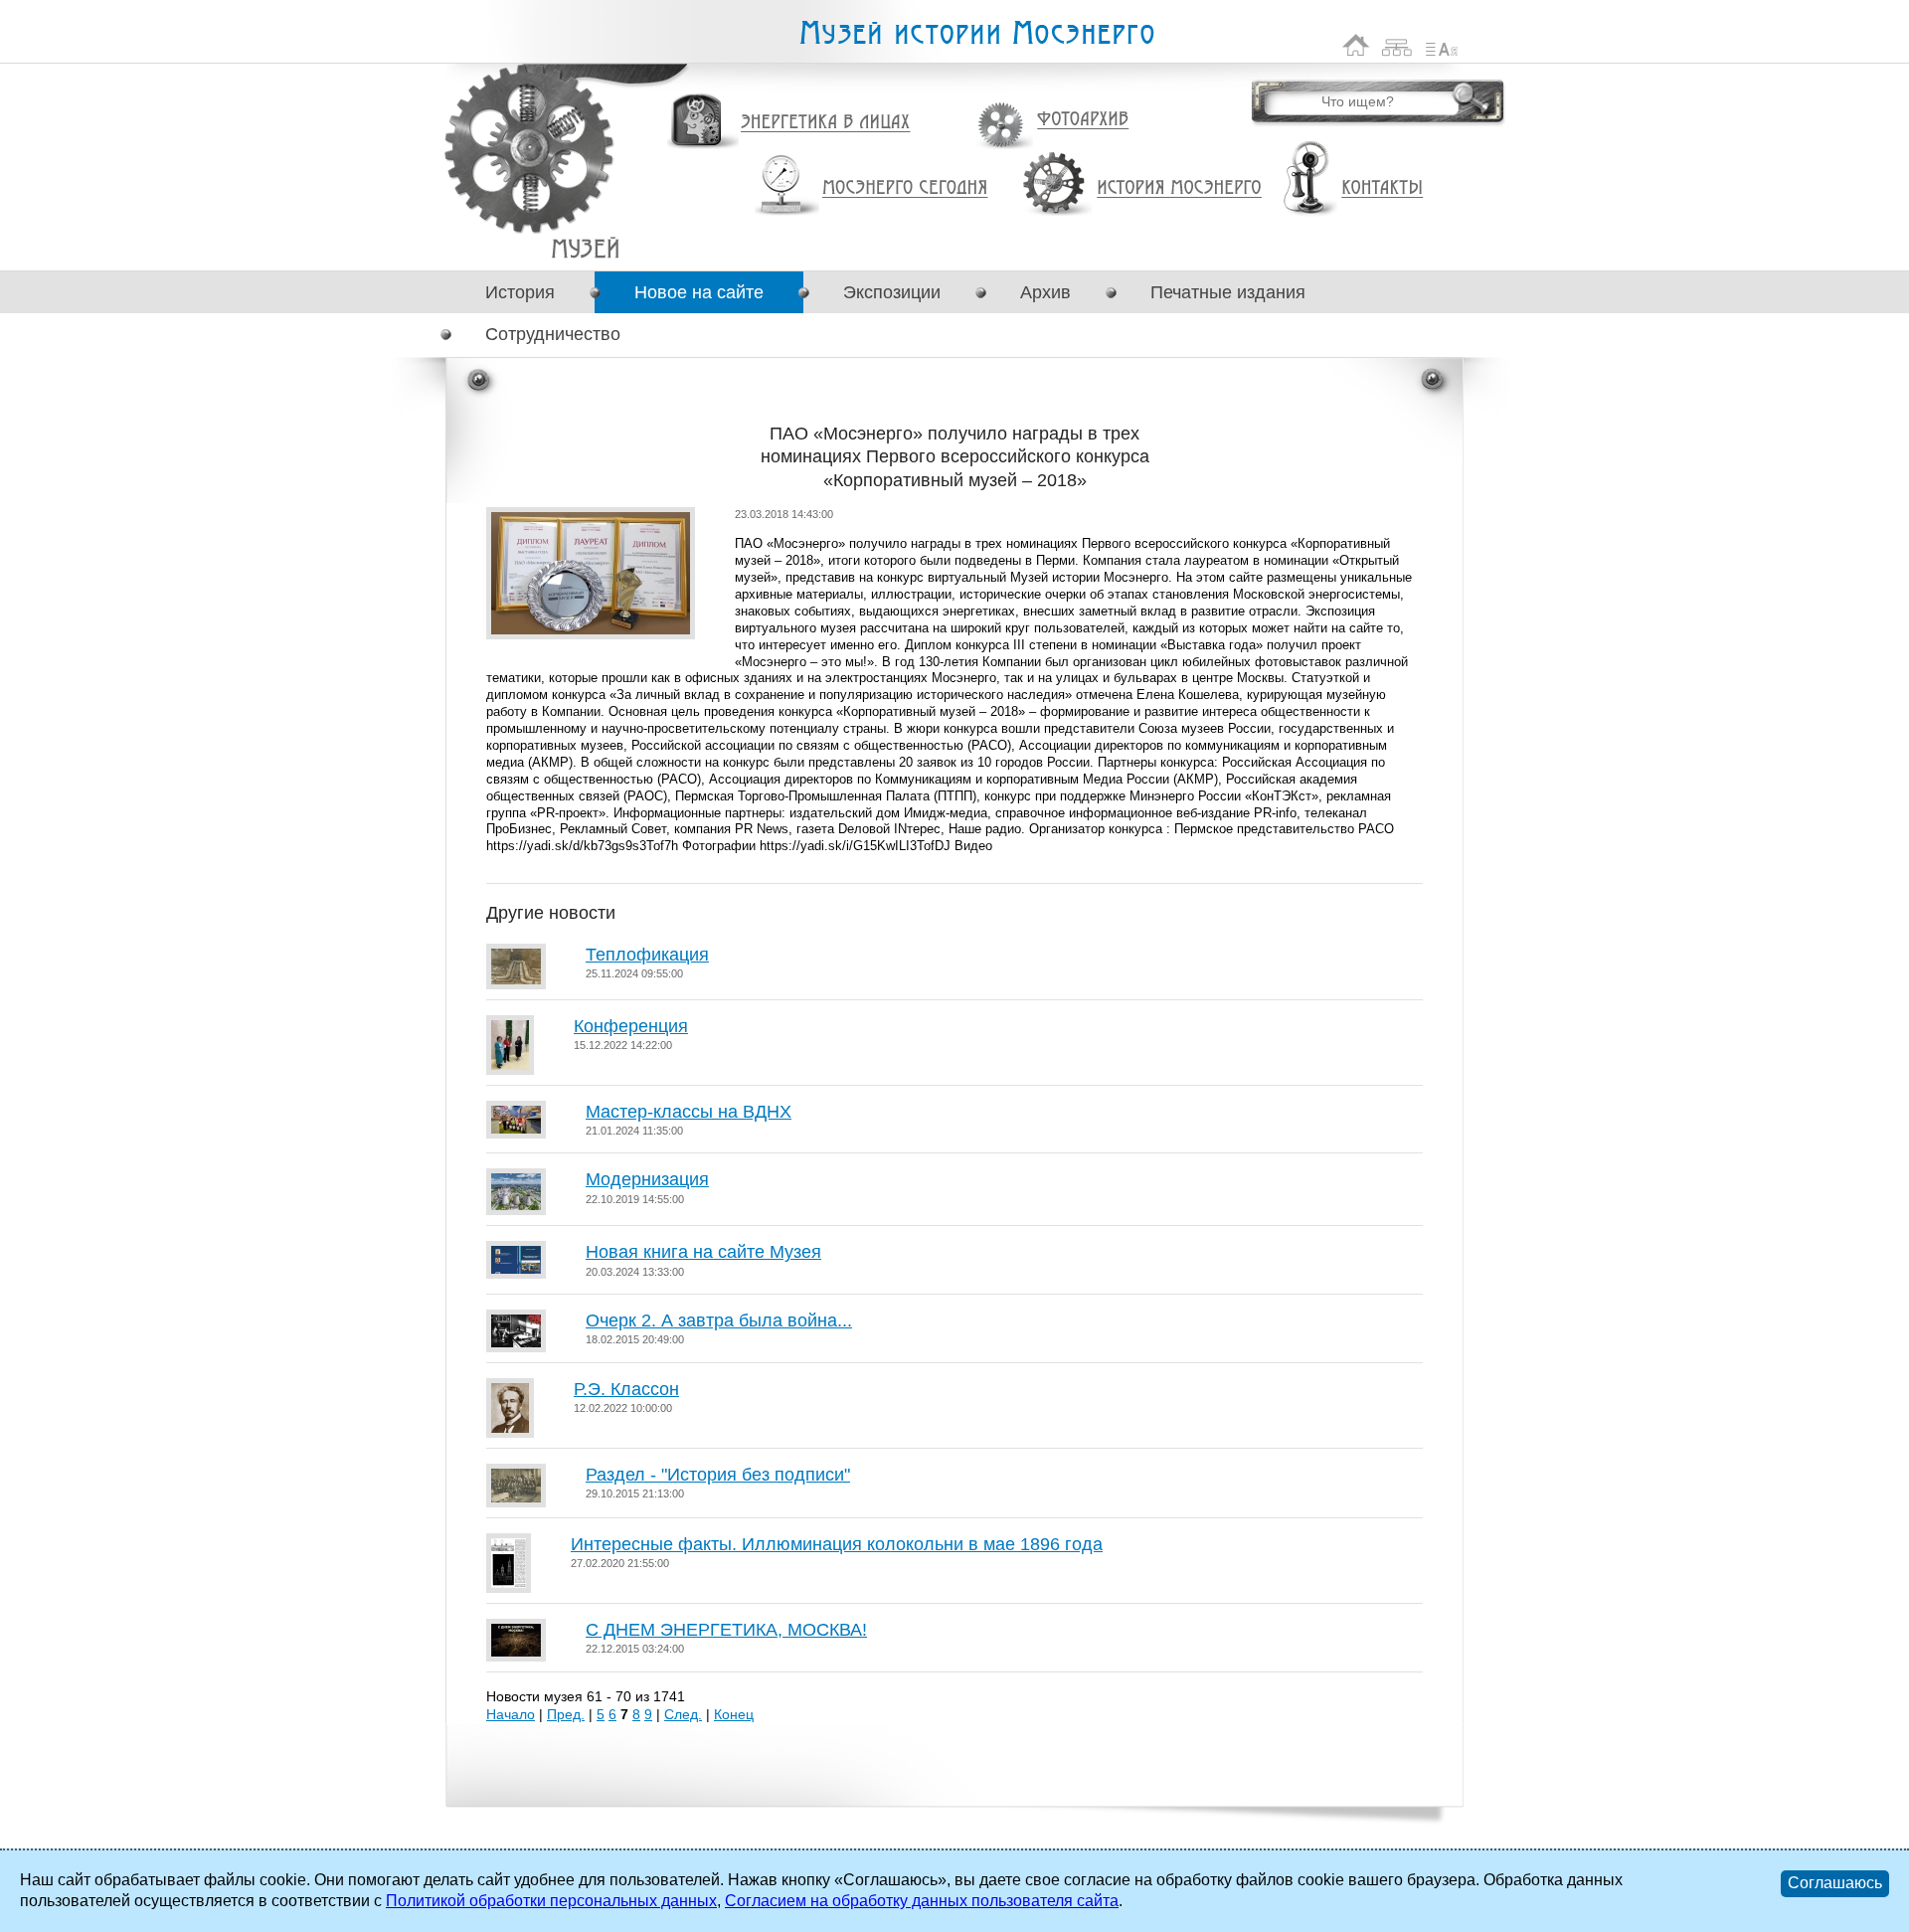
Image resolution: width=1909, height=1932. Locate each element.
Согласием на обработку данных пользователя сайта (922, 1901)
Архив (1045, 292)
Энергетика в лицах (826, 123)
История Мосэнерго (1180, 188)
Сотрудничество (553, 334)
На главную (1356, 45)
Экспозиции (892, 292)
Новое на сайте (699, 292)
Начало (511, 1714)
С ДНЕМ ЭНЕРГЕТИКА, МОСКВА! (726, 1630)
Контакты (1382, 188)
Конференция (631, 1026)
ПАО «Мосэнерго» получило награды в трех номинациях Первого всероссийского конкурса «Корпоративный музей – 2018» (585, 248)
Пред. (566, 1714)
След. (683, 1714)
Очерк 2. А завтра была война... (719, 1320)
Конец (734, 1714)
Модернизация (647, 1179)
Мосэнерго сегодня (905, 188)
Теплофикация (647, 955)
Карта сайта (1397, 45)
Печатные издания (1228, 292)
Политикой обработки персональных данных (551, 1901)
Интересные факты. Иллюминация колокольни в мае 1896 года (837, 1544)
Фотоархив (1082, 120)
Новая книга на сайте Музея (703, 1252)
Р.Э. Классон (626, 1389)
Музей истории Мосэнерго (976, 33)
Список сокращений (1442, 45)
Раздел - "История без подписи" (718, 1475)
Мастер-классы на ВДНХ (689, 1112)
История (520, 292)
